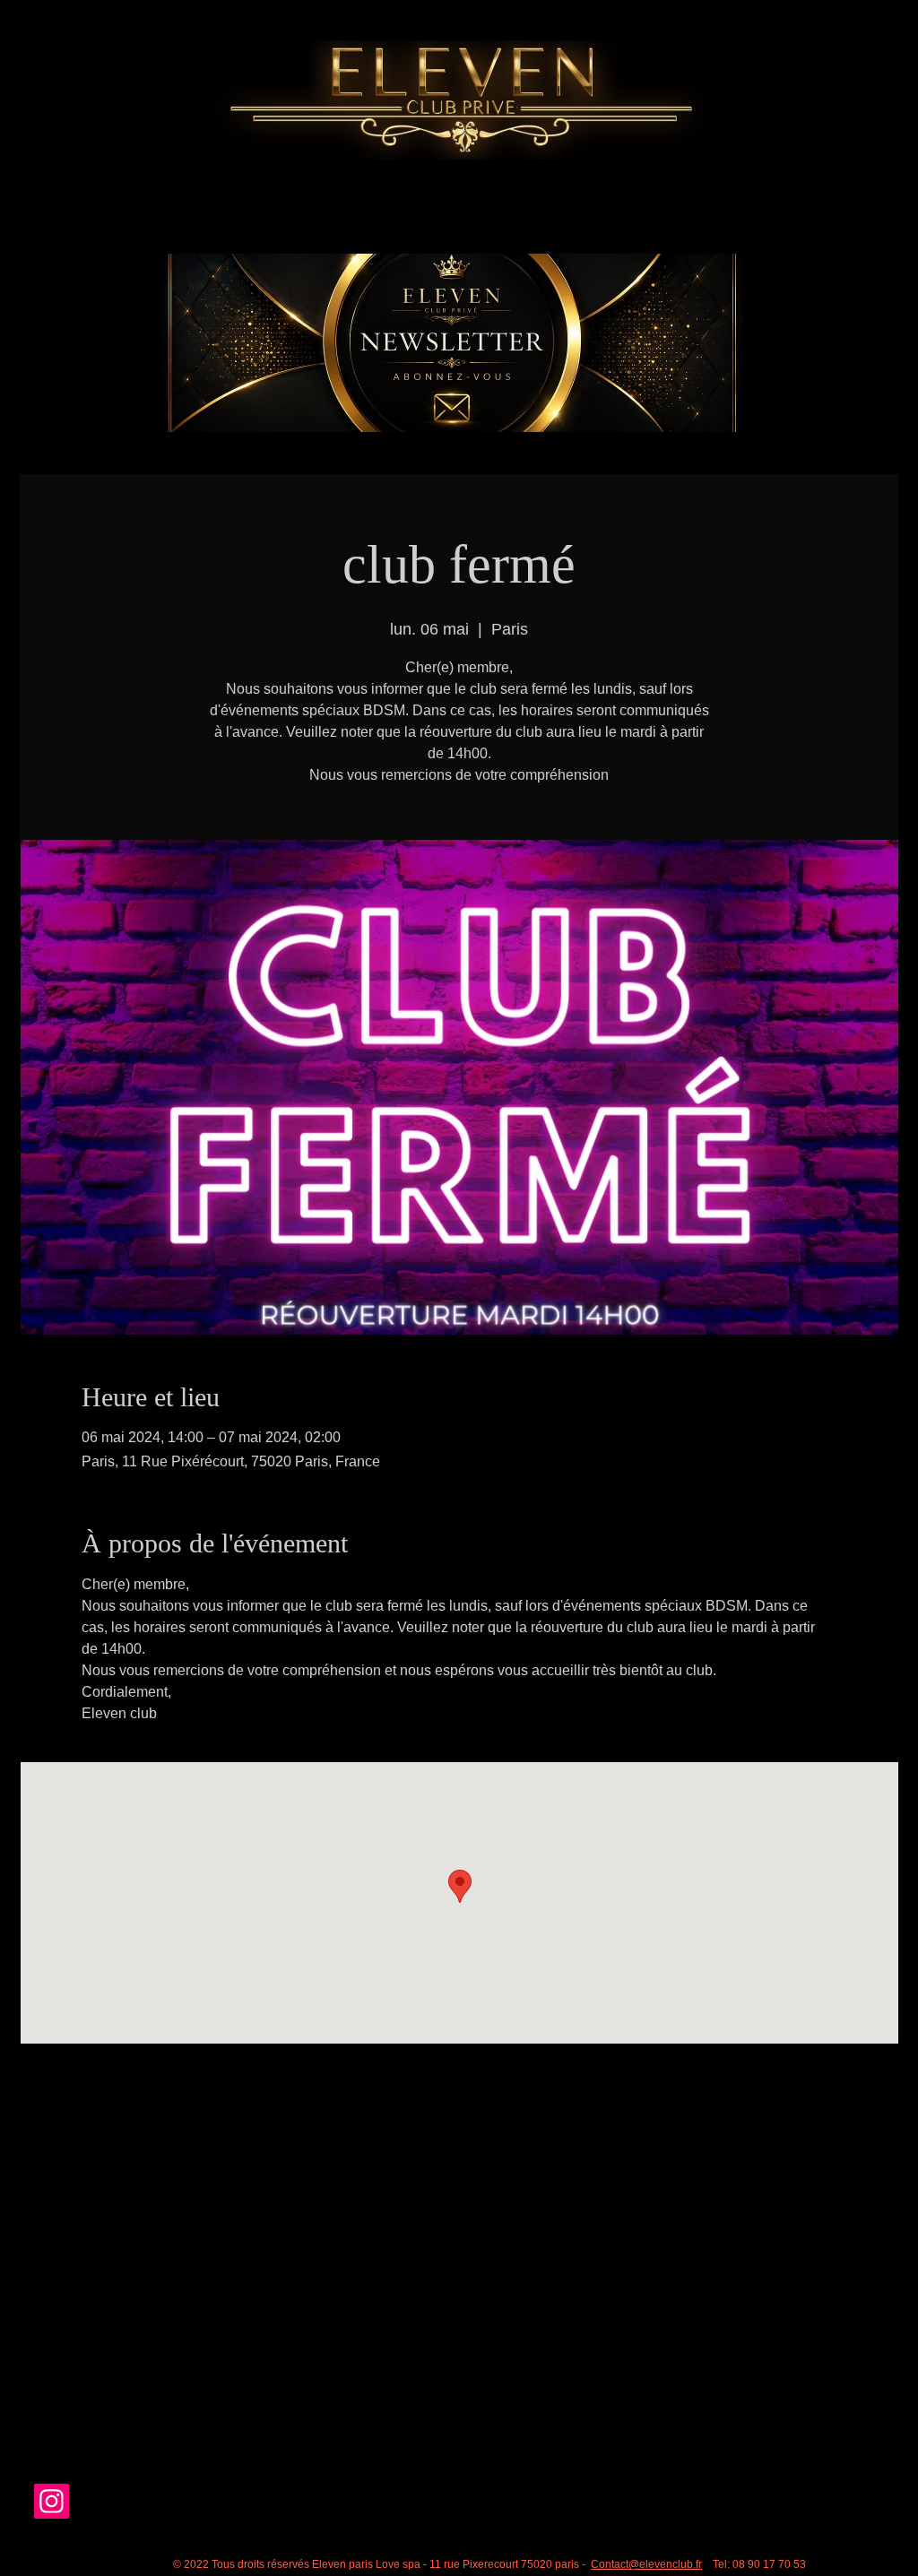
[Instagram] (52, 2501)
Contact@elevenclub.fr (646, 2564)
